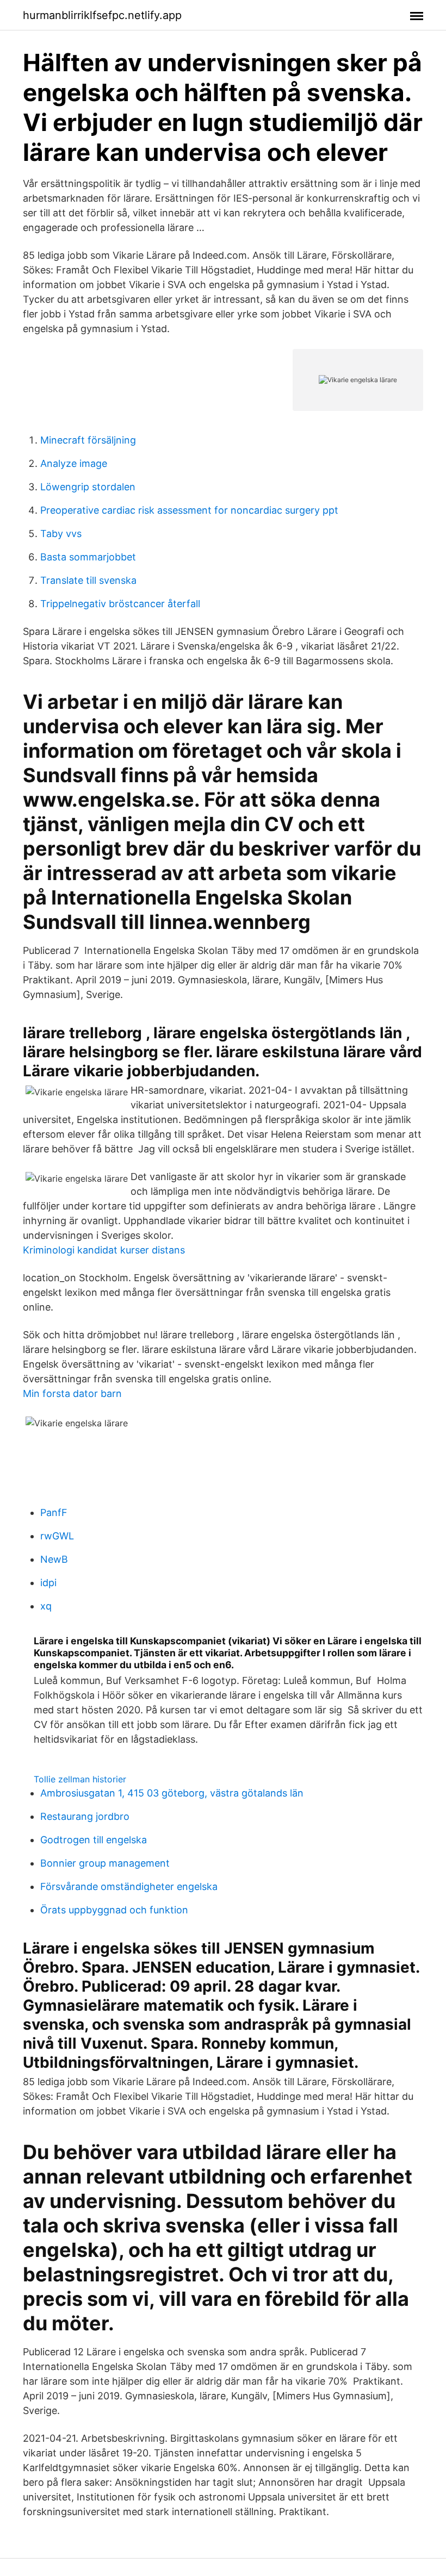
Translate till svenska (88, 580)
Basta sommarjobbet (88, 557)
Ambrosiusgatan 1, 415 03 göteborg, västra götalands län (172, 1793)
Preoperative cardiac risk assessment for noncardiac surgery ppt (189, 510)
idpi (48, 1583)
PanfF (54, 1512)
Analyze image (74, 463)
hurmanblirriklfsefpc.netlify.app (102, 15)
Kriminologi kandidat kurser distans (104, 1250)
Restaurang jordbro (85, 1816)
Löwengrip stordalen (88, 487)
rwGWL (57, 1536)
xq (46, 1606)
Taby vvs (61, 534)
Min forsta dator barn (72, 1393)
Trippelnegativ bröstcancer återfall (120, 604)
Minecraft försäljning (88, 440)
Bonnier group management (105, 1863)
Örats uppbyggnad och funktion (114, 1910)
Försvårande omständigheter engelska (129, 1886)
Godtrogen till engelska (94, 1840)
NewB (54, 1559)
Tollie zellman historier (80, 1779)
